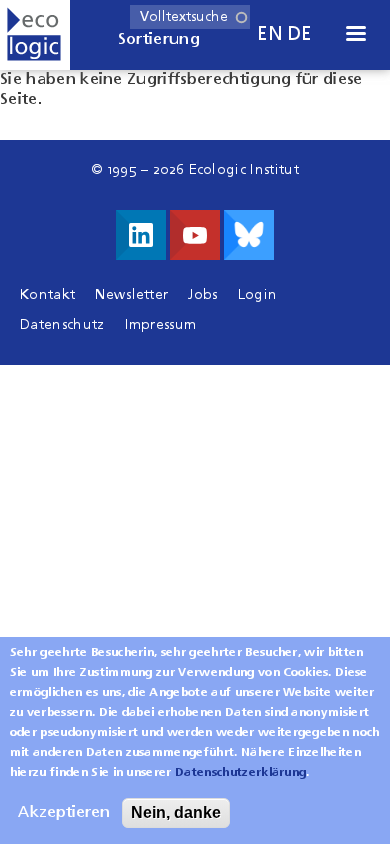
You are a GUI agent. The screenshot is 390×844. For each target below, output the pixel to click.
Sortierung (159, 40)
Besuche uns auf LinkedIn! (141, 235)
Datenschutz (62, 325)
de (300, 34)
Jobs (202, 295)
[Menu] (355, 35)
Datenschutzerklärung (240, 773)
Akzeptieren (64, 813)
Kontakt (47, 295)
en (270, 34)
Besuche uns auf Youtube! (195, 235)
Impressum (161, 325)
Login (258, 295)
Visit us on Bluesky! (249, 235)
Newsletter (131, 295)
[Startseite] (35, 35)
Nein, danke (176, 812)
